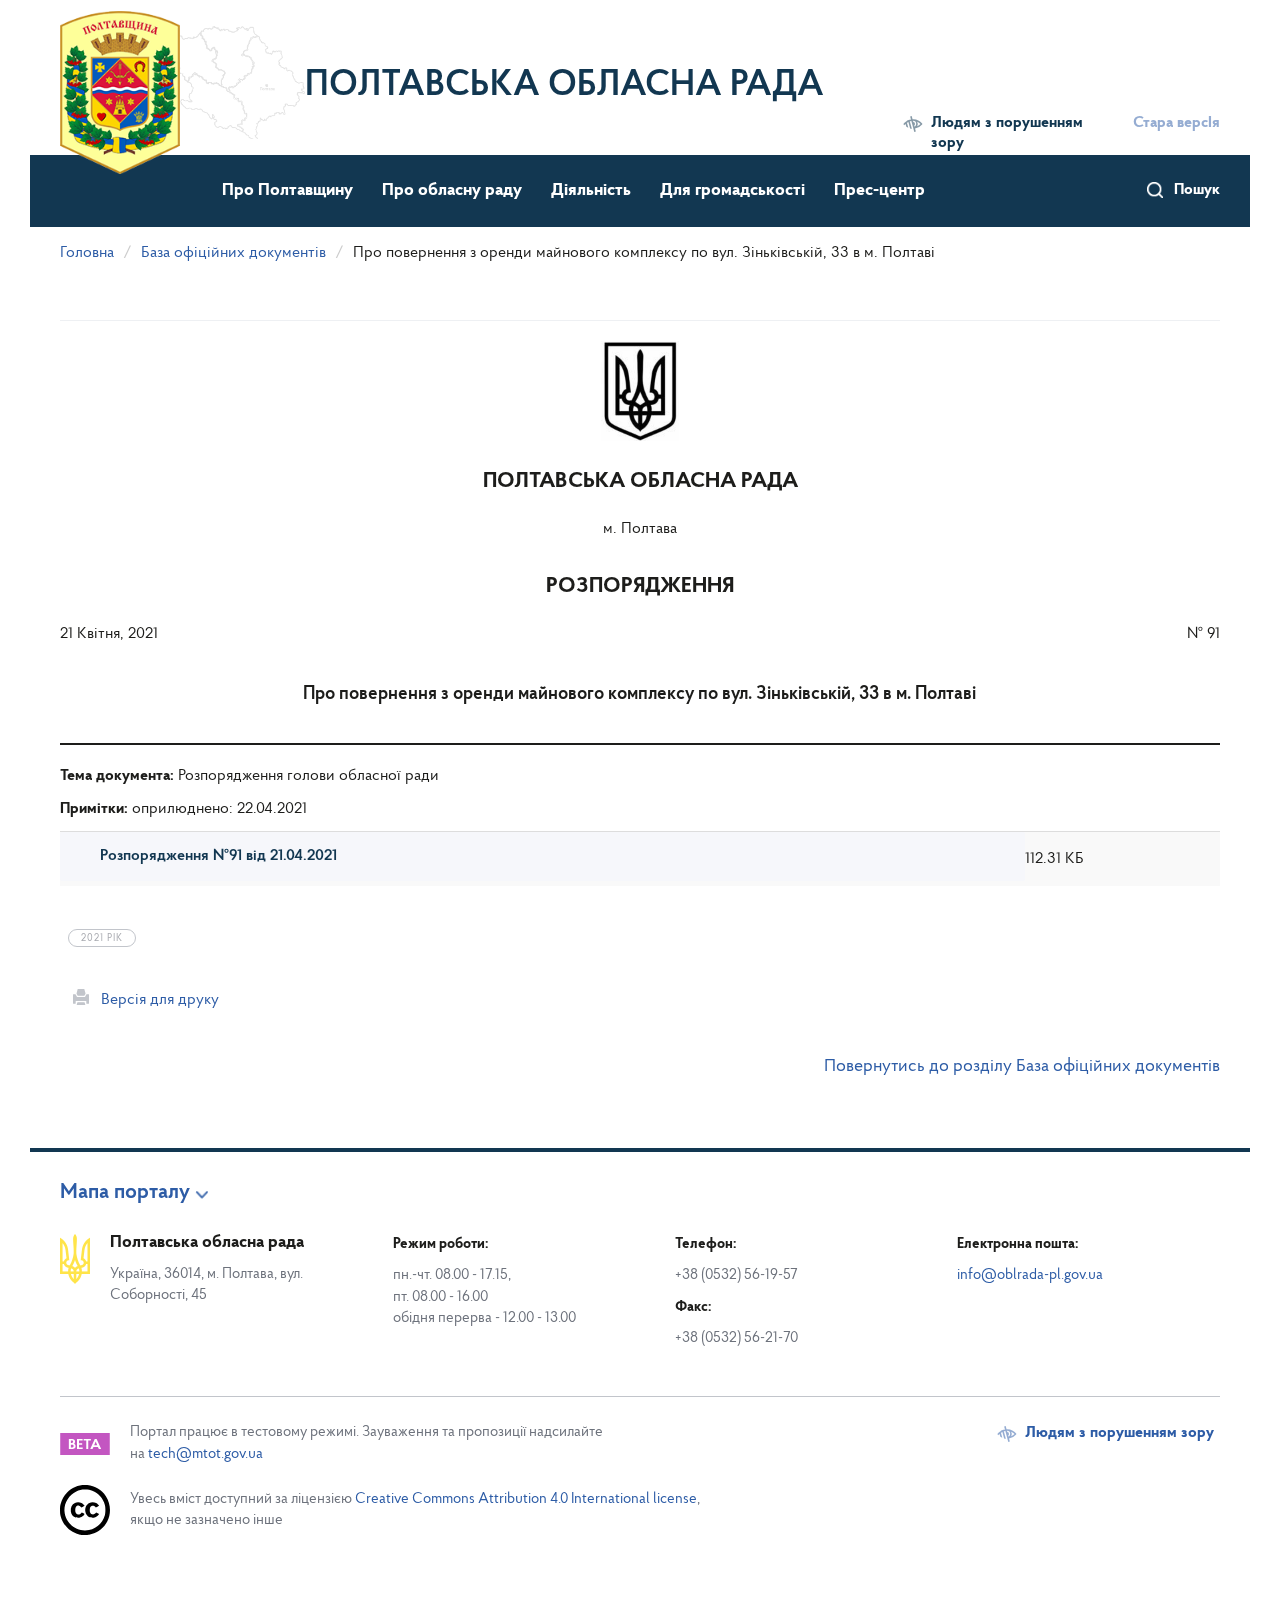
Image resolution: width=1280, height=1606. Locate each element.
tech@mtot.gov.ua (205, 1454)
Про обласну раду (452, 191)
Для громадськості (732, 191)
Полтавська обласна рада (564, 86)
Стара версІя (1176, 123)
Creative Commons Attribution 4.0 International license (526, 1499)
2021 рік (102, 938)
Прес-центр (879, 191)
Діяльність (591, 191)
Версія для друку (154, 1000)
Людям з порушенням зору (1007, 133)
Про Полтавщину (287, 191)
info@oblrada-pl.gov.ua (1030, 1275)
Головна (87, 253)
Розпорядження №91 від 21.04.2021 (218, 856)
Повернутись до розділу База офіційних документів (1022, 1067)
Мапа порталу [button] (125, 1193)
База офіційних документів (233, 253)
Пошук (1197, 190)
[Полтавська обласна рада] (182, 75)
